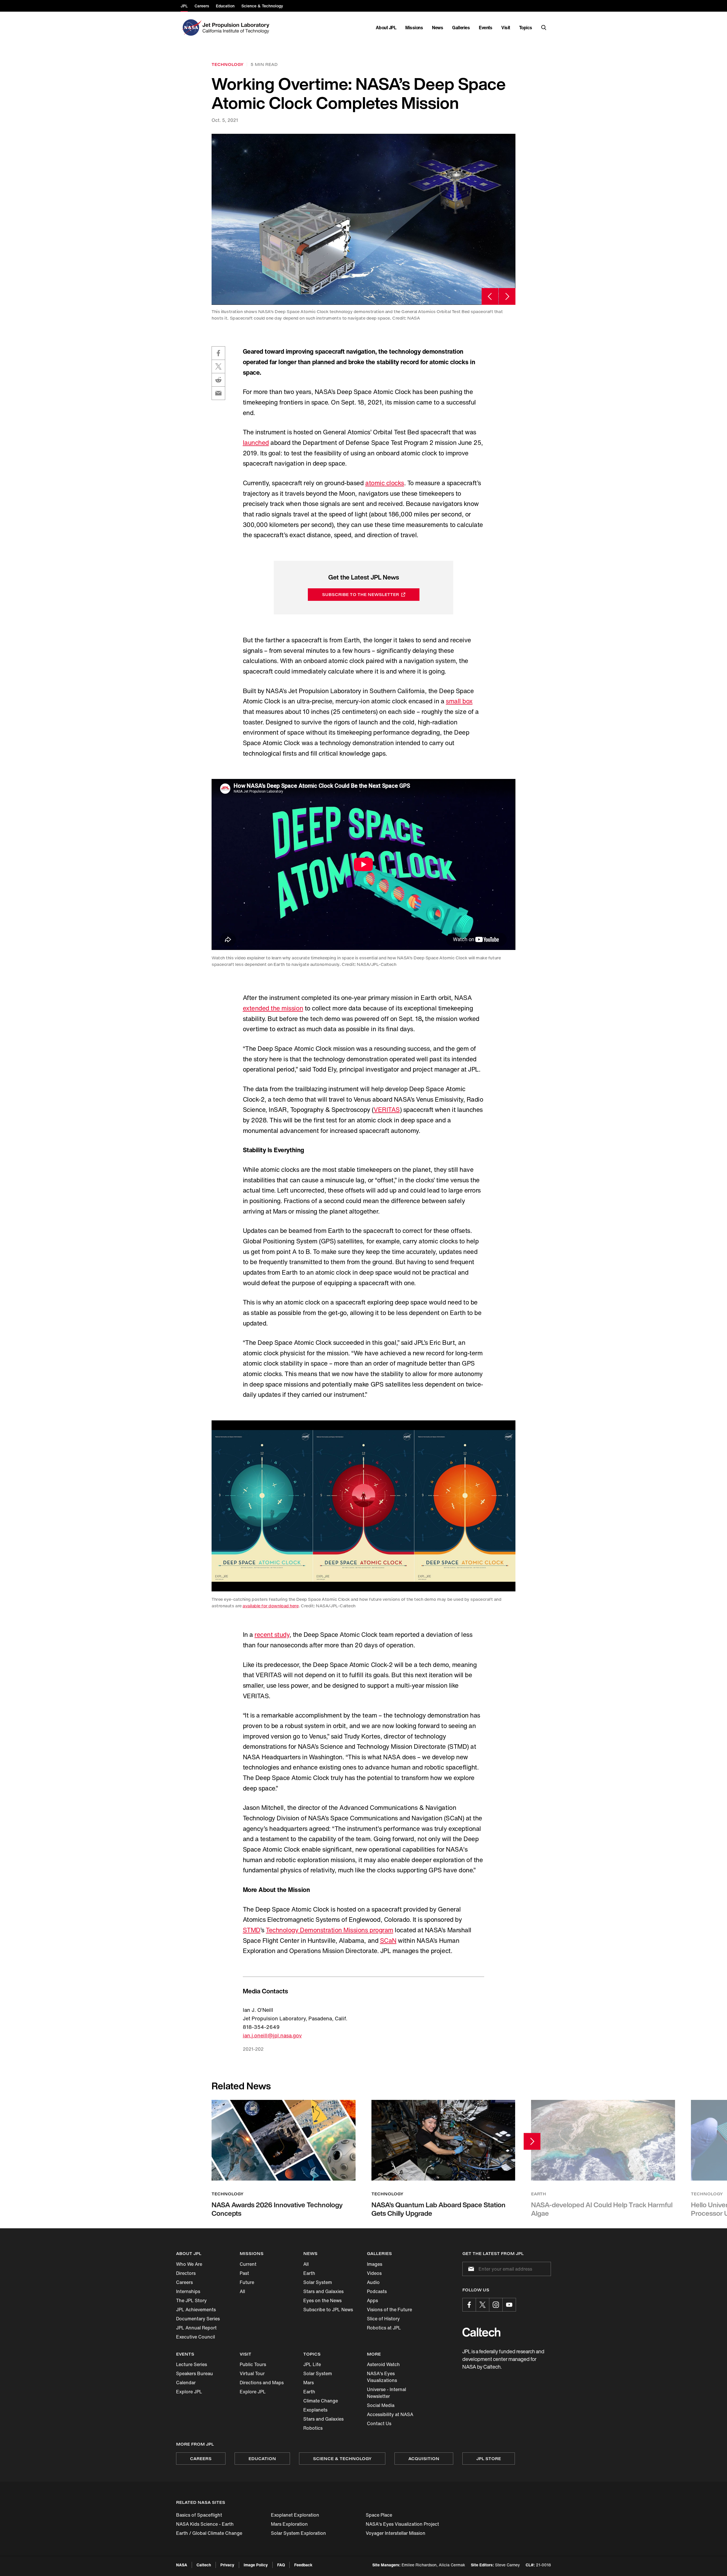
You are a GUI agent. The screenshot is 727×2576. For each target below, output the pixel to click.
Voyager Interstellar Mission (396, 2533)
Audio (373, 2282)
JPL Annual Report (196, 2328)
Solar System (318, 2282)
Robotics (313, 2428)
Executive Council (196, 2337)
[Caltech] (481, 2332)
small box (459, 701)
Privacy (227, 2565)
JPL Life (312, 2364)
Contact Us (379, 2423)
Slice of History (383, 2319)
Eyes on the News (322, 2300)
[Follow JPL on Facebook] (469, 2305)
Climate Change (321, 2401)
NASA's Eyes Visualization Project (402, 2524)
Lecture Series (192, 2364)
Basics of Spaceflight (199, 2515)
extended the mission (273, 1008)
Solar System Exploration (298, 2533)
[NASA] (191, 28)
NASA (182, 2565)
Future (247, 2282)
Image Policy (256, 2565)
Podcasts (377, 2291)
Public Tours (253, 2364)
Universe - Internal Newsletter (387, 2393)
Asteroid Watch (383, 2364)
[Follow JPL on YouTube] (509, 2305)
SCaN (388, 1941)
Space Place (379, 2515)
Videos (374, 2273)
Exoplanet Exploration (295, 2515)
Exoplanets (315, 2410)
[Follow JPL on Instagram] (496, 2305)
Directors (186, 2273)
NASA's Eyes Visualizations (382, 2377)
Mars (309, 2383)
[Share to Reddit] (218, 380)
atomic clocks (385, 483)
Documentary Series (198, 2319)
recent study (272, 1635)
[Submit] (470, 2269)
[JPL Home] (237, 28)
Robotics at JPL (384, 2328)
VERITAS (387, 1110)
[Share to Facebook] (218, 353)
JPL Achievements (196, 2310)
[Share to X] (218, 366)
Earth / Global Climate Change (209, 2533)
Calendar (186, 2383)
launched (256, 443)
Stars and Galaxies (323, 2291)
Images (375, 2264)
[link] (363, 219)
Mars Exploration (289, 2524)
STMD (252, 1930)
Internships (188, 2291)
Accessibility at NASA (390, 2414)
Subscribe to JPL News (328, 2310)
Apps (372, 2300)
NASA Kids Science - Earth (205, 2524)
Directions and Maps (262, 2383)
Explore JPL (189, 2392)
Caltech (204, 2565)
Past (244, 2273)
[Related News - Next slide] (532, 2141)
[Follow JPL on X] (482, 2305)
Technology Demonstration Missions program (329, 1930)
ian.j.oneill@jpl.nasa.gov (272, 2035)
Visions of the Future (389, 2310)
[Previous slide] (490, 296)
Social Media (381, 2405)
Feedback (303, 2565)
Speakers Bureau (195, 2373)
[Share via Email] (218, 393)
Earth (309, 2273)
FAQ (281, 2565)
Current (248, 2264)
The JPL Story (191, 2300)
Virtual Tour (252, 2373)
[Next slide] (507, 296)
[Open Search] (544, 28)
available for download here (270, 1606)
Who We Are (189, 2264)
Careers (184, 2282)
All (242, 2291)
